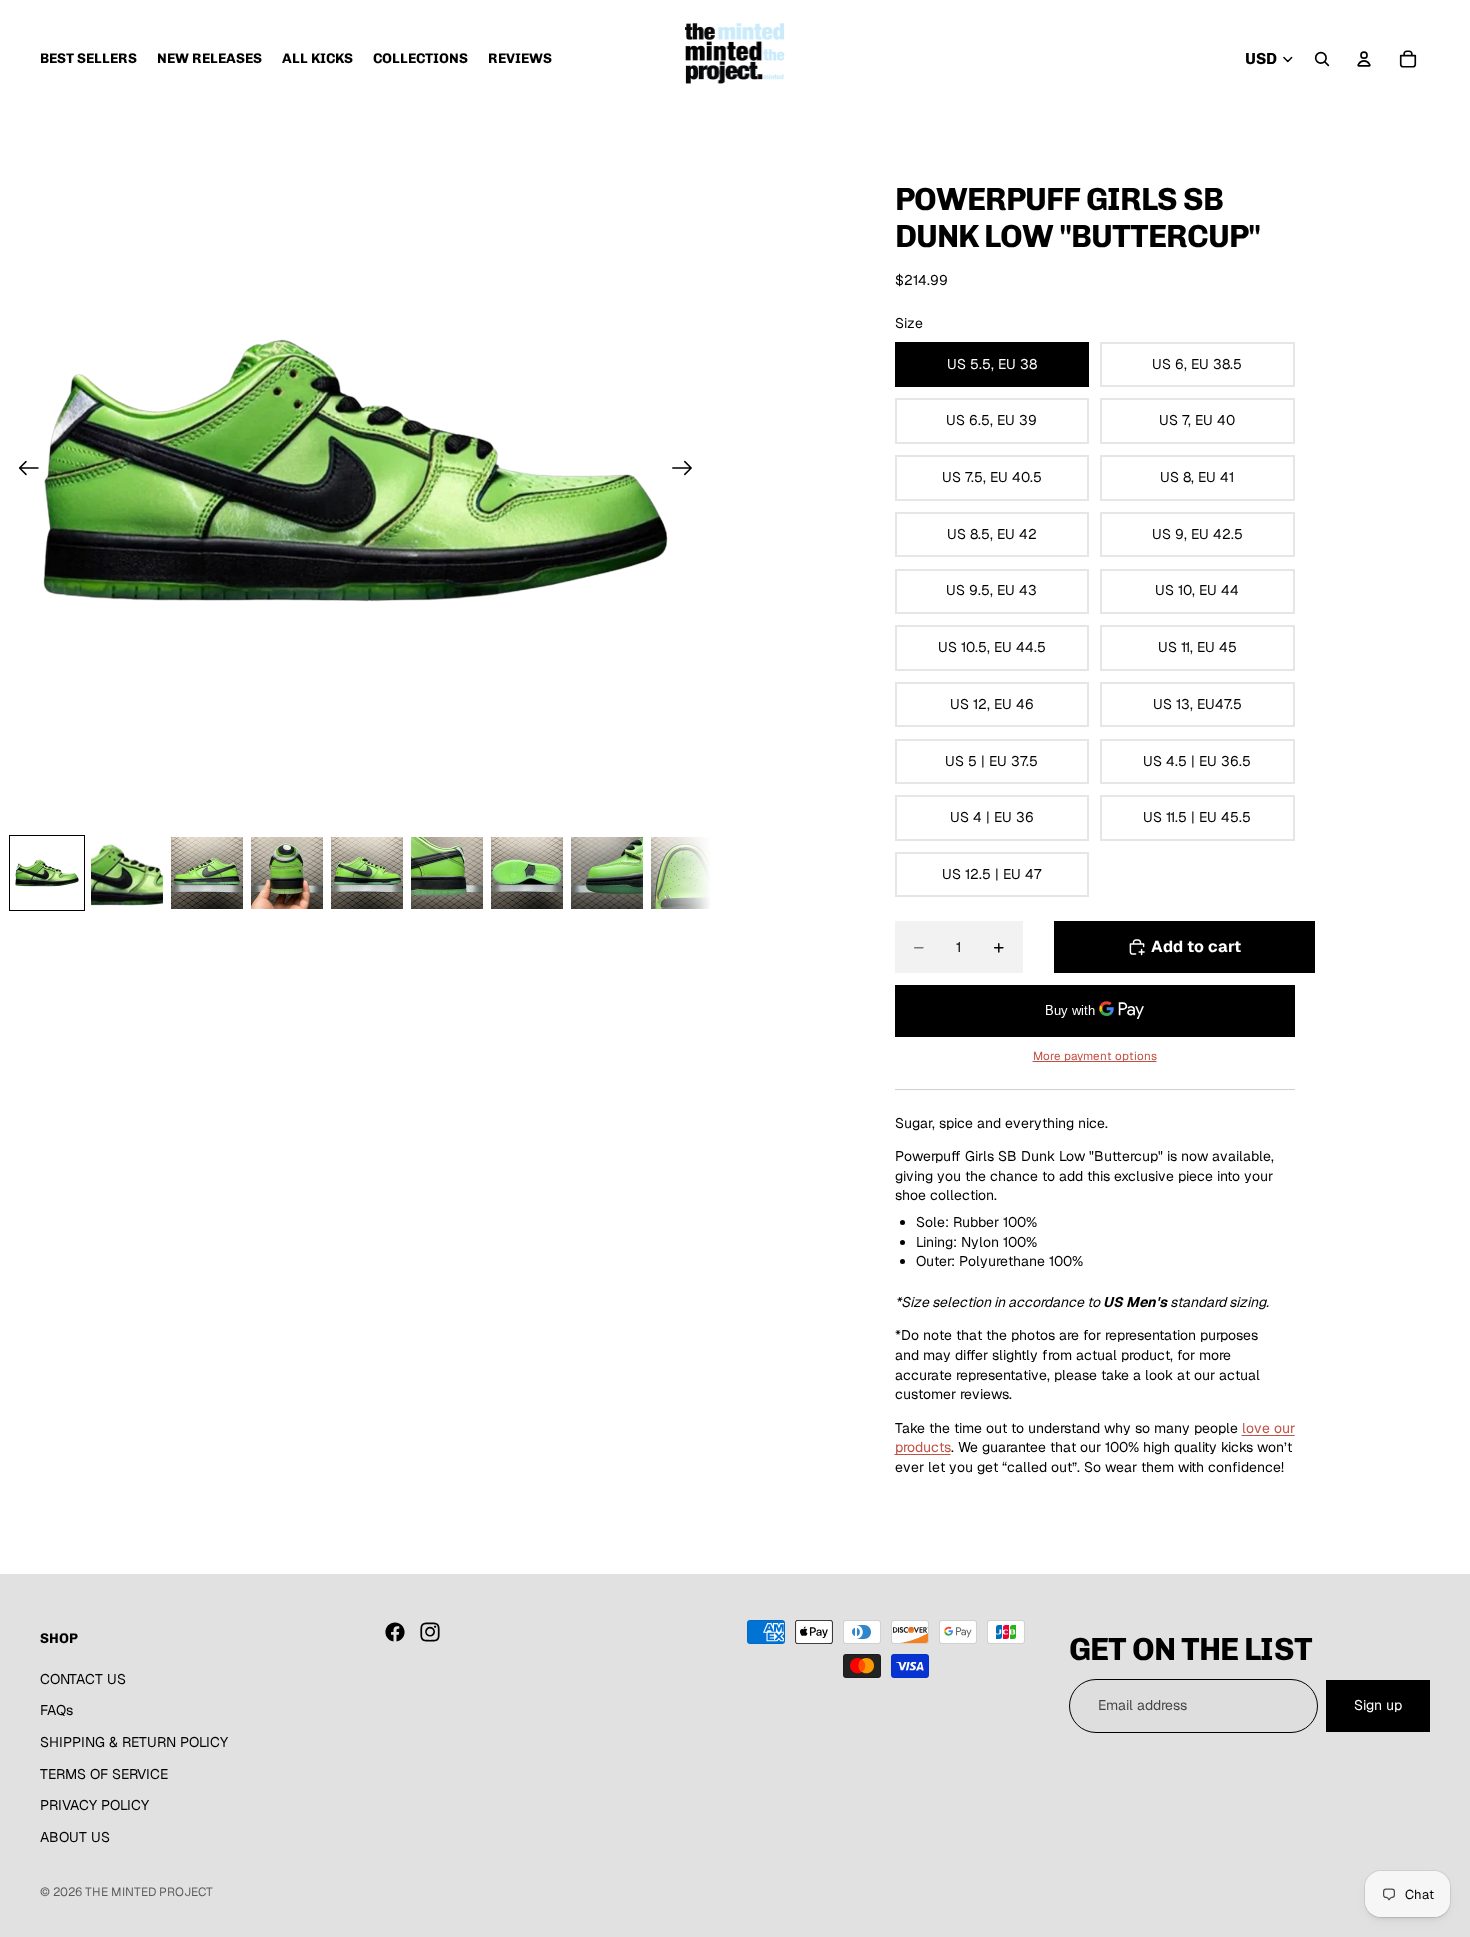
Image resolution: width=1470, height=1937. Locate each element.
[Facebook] (395, 1632)
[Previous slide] (22, 471)
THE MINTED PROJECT (149, 1892)
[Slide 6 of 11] (447, 873)
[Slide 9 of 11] (687, 873)
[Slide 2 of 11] (127, 873)
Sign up (1378, 1705)
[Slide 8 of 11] (607, 873)
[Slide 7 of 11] (527, 873)
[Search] (1322, 59)
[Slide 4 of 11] (287, 873)
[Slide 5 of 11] (367, 873)
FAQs (56, 1710)
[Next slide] (688, 471)
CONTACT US (83, 1679)
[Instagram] (430, 1632)
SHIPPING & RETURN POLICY (134, 1742)
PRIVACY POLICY (94, 1805)
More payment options (1095, 1055)
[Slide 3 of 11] (207, 873)
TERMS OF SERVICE (104, 1773)
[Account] (1364, 59)
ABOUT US (75, 1837)
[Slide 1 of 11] (47, 873)
